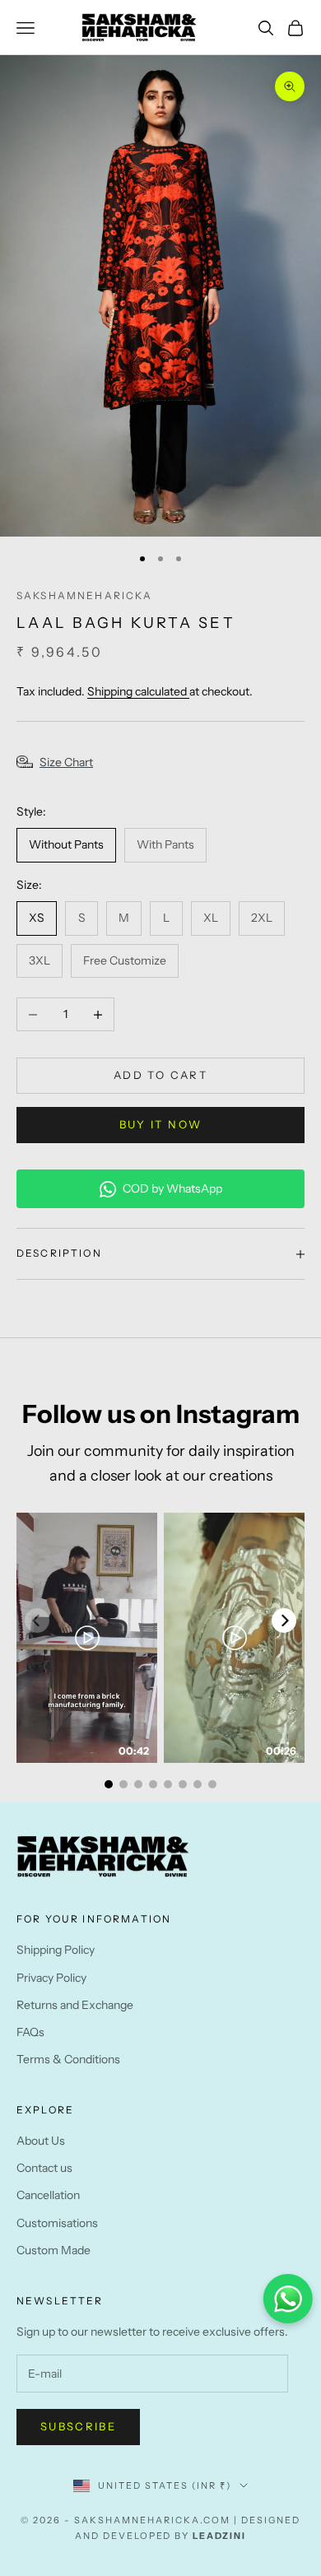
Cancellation (48, 2195)
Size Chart (66, 762)
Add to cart (160, 1075)
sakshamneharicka (85, 595)
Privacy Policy (51, 1978)
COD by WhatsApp (172, 1188)
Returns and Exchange (75, 2005)
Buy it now (160, 1124)
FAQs (30, 2032)
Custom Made (53, 2250)
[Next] (284, 1620)
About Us (41, 2141)
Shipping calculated (138, 691)
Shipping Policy (56, 1950)
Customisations (57, 2223)
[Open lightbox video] (87, 1638)
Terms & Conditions (68, 2059)
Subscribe (78, 2426)
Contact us (44, 2168)
